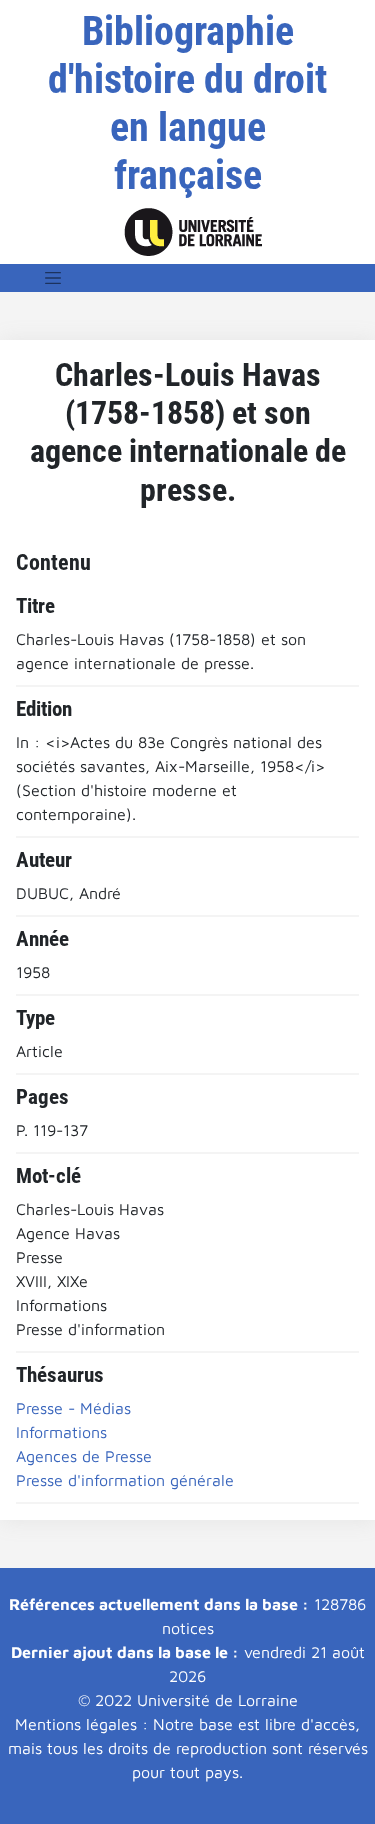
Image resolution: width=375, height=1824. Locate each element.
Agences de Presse (84, 1456)
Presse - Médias (73, 1408)
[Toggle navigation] (53, 278)
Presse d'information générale (125, 1480)
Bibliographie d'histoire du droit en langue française (187, 103)
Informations (61, 1432)
